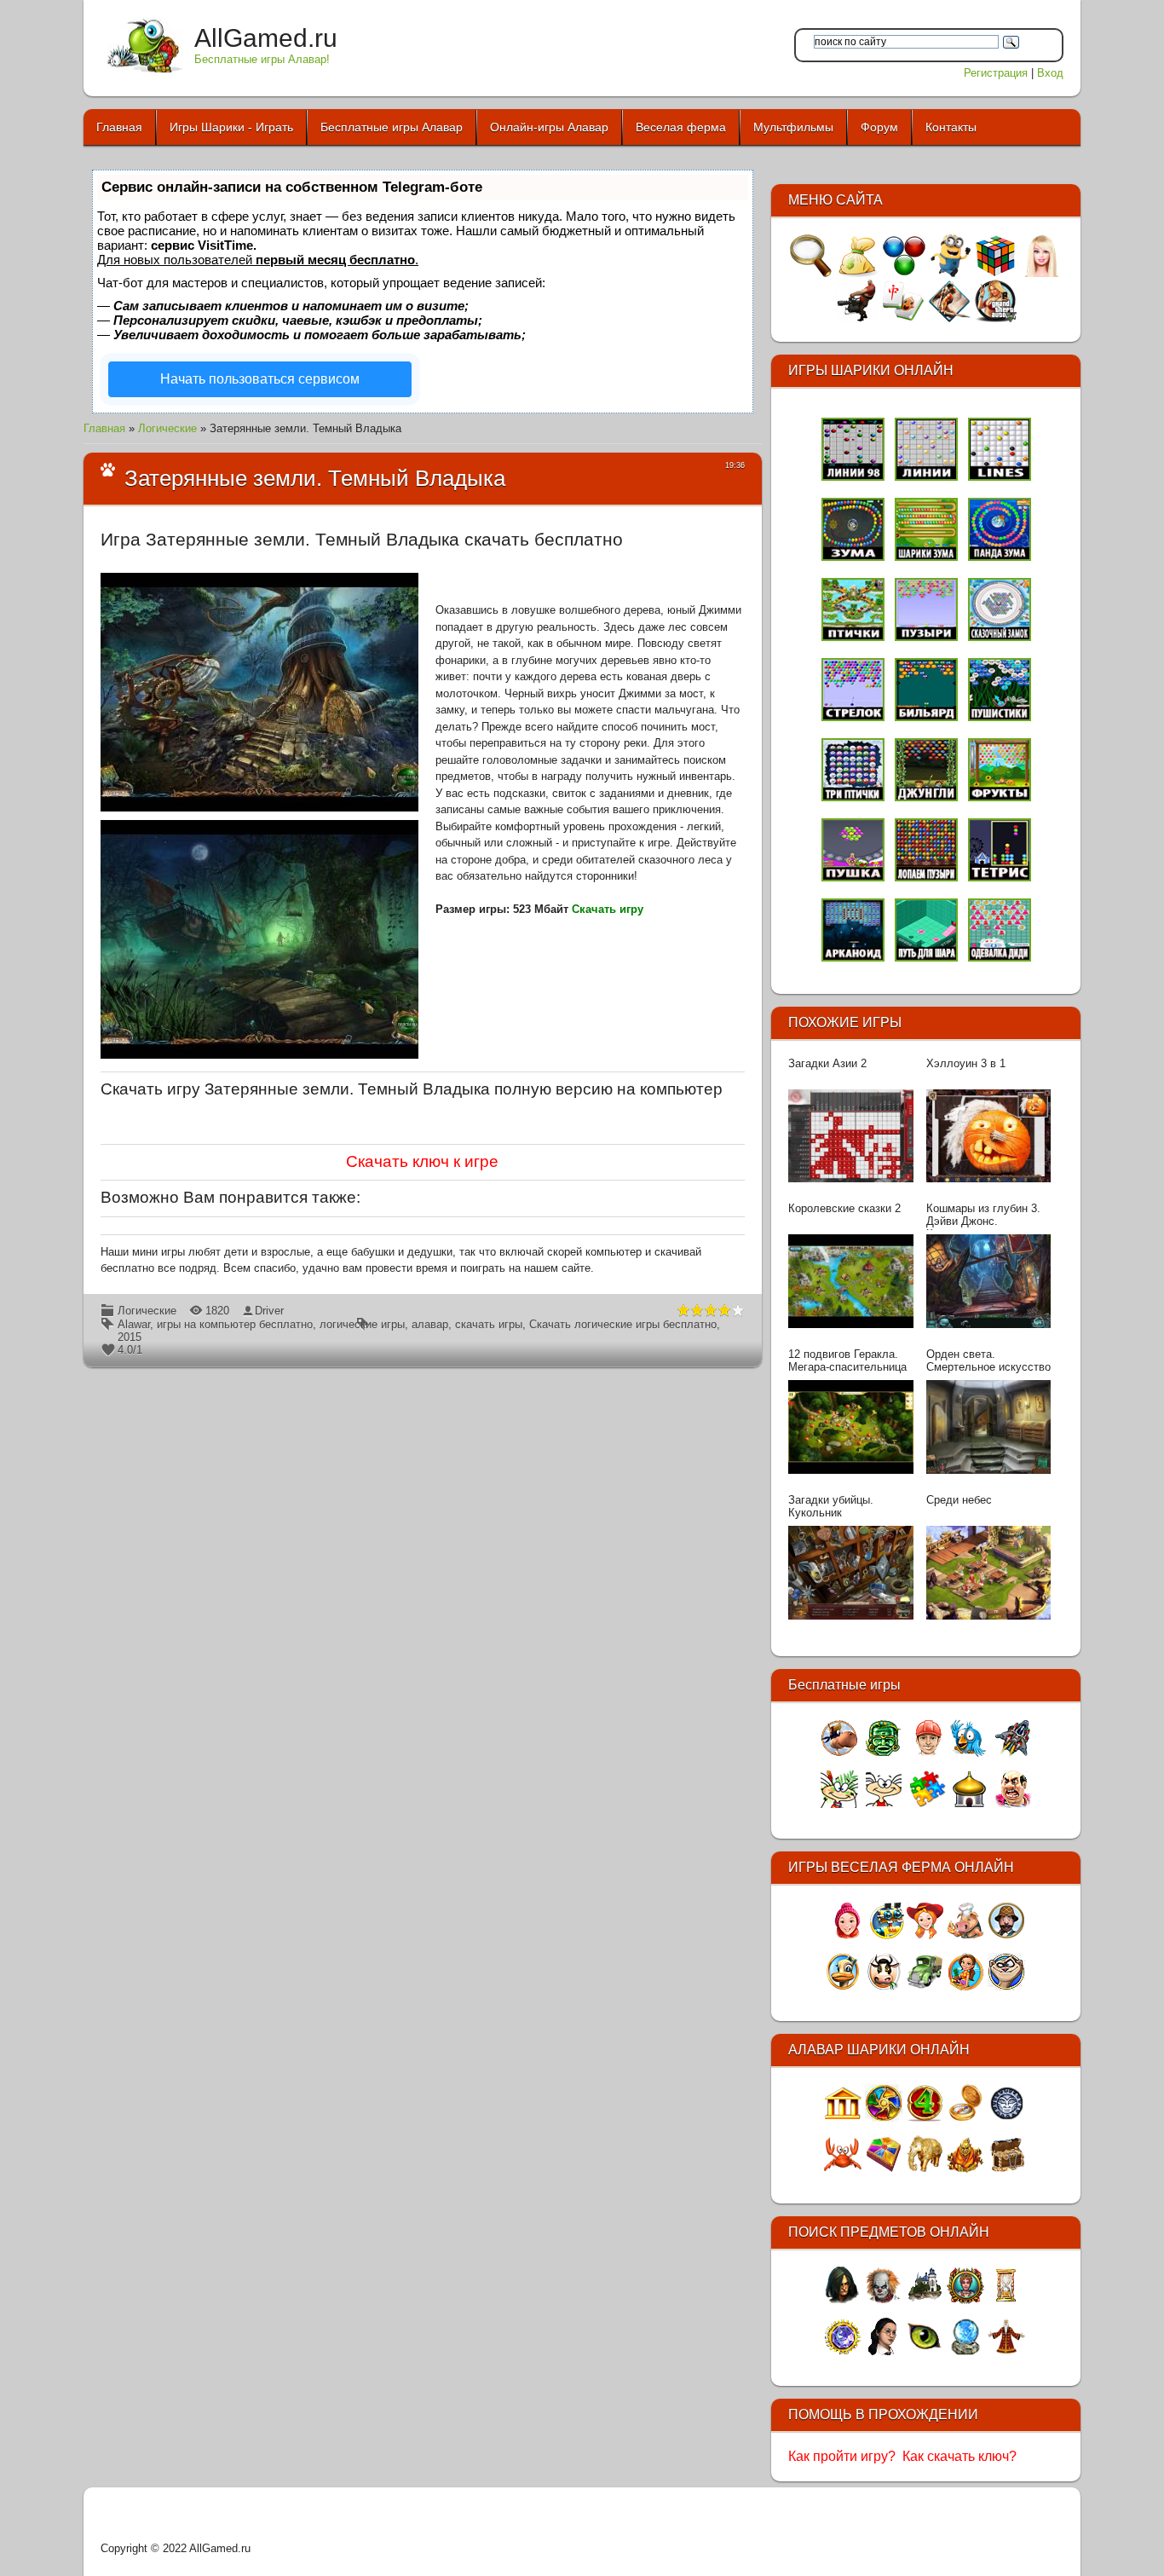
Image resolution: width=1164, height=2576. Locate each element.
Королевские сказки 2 (844, 1208)
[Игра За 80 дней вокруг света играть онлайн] (965, 2118)
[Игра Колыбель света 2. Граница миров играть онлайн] (925, 2300)
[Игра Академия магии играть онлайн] (965, 2351)
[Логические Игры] (995, 273)
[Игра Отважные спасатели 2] (928, 1753)
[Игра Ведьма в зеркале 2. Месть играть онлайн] (843, 2300)
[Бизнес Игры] (857, 273)
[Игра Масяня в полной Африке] (839, 1804)
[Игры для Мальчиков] (856, 318)
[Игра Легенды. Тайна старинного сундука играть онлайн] (843, 2351)
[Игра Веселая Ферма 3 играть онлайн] (925, 1935)
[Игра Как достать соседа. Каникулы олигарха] (1013, 1804)
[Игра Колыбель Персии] (969, 1804)
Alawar (134, 1324)
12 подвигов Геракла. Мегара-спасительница (847, 1360)
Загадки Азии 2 (827, 1063)
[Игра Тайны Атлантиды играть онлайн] (1006, 2118)
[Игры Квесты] (949, 318)
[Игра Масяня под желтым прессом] (884, 1804)
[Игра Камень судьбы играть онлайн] (1006, 2351)
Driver (269, 1311)
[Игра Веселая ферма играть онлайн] (884, 1987)
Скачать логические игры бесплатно (623, 1324)
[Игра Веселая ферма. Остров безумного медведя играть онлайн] (1006, 1987)
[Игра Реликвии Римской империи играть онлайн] (965, 2300)
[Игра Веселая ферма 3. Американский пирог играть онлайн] (887, 1935)
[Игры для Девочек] (1041, 273)
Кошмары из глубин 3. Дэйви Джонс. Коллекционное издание (988, 1216)
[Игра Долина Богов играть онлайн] (925, 2169)
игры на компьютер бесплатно (235, 1324)
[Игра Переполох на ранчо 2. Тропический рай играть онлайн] (965, 1987)
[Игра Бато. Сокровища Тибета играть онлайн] (965, 2169)
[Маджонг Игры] (903, 318)
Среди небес (959, 1500)
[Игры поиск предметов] (811, 273)
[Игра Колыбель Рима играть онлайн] (843, 2118)
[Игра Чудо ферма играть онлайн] (1006, 1935)
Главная (104, 428)
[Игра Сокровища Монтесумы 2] (884, 1753)
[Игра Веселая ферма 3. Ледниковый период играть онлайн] (846, 1935)
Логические (167, 428)
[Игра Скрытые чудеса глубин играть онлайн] (843, 2169)
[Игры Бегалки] (950, 273)
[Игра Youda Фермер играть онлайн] (925, 1987)
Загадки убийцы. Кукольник (831, 1506)
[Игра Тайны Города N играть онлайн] (925, 2351)
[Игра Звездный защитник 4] (1013, 1753)
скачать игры (489, 1324)
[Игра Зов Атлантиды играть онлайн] (884, 2118)
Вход (1050, 73)
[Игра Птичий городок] (969, 1753)
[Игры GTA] (995, 318)
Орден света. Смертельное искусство (988, 1360)
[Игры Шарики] (904, 273)
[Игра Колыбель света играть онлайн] (884, 2351)
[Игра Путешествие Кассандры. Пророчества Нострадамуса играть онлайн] (1006, 2300)
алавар (430, 1324)
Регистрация (996, 73)
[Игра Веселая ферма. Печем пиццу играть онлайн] (965, 1935)
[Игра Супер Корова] (839, 1753)
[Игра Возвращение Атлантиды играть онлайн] (884, 2169)
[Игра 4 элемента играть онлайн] (925, 2118)
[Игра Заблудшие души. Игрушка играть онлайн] (884, 2300)
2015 (130, 1337)
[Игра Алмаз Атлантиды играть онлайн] (1006, 2169)
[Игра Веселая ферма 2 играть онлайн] (843, 1987)
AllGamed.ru (266, 38)
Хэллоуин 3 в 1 (966, 1063)
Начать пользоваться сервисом (260, 379)
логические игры (362, 1324)
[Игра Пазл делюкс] (928, 1804)
